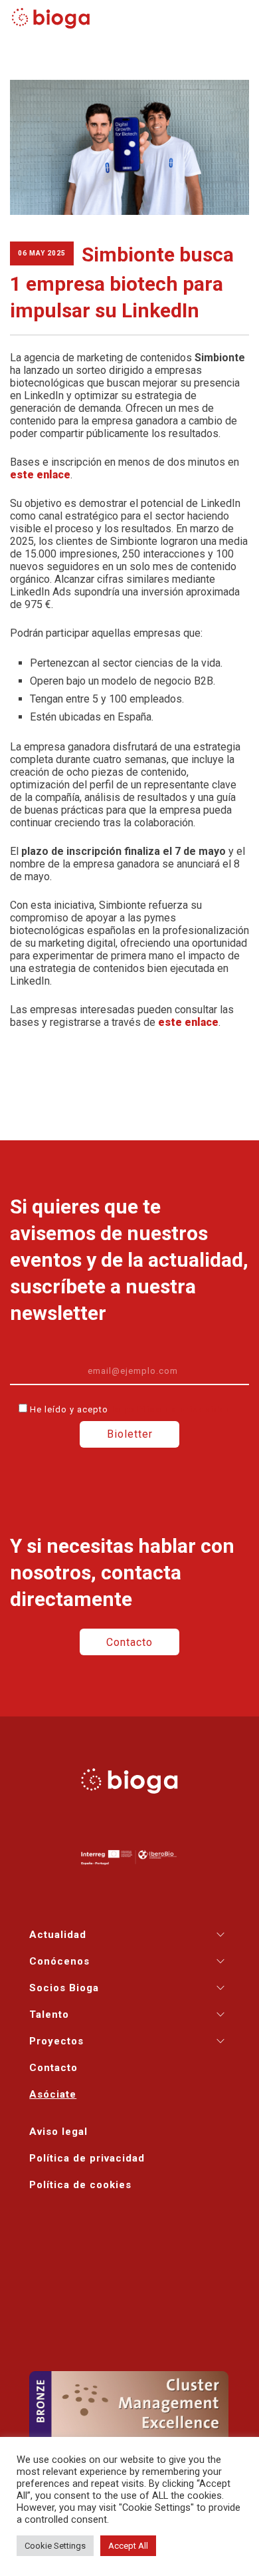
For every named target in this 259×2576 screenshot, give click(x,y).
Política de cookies (80, 2185)
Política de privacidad (87, 2158)
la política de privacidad (171, 1409)
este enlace (40, 475)
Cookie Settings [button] (55, 2546)
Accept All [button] (128, 2546)
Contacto (129, 1642)
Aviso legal (58, 2132)
